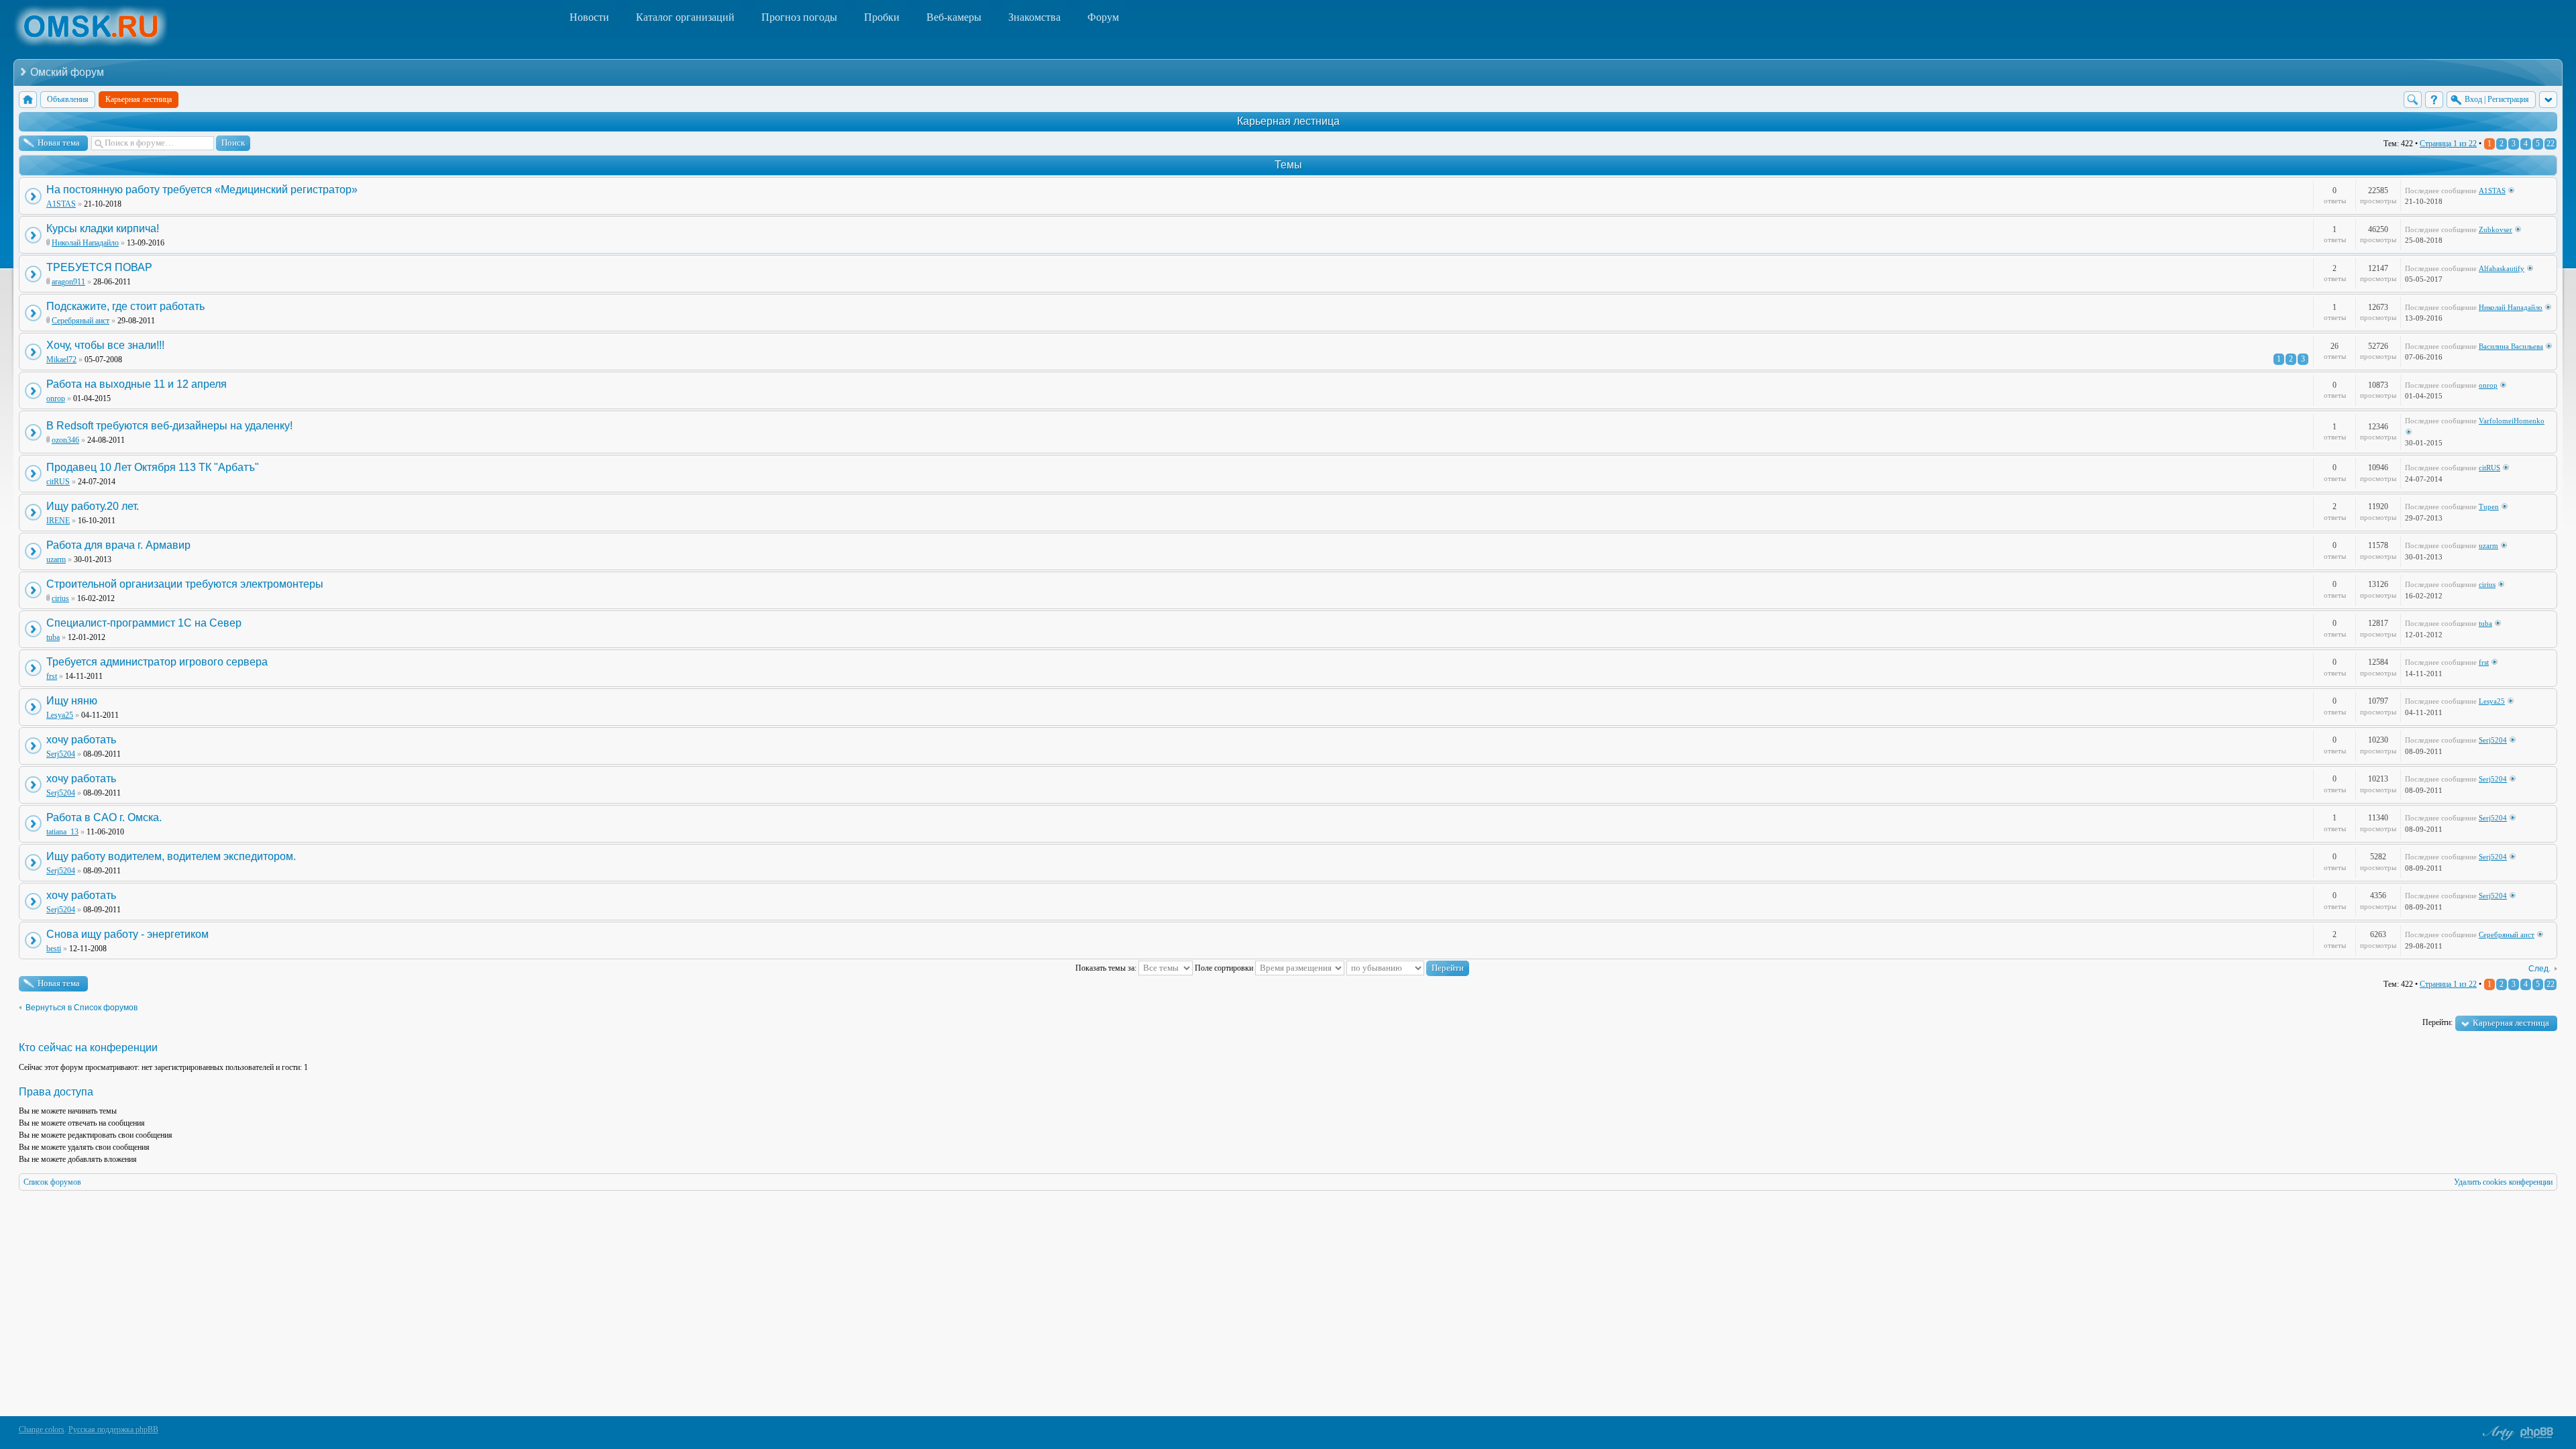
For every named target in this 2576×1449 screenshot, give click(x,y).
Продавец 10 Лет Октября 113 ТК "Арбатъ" (153, 467)
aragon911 (68, 282)
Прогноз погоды (799, 17)
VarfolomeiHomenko (2512, 421)
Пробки (882, 17)
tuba (53, 637)
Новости (589, 17)
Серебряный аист (80, 321)
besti (54, 949)
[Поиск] (2413, 100)
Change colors (42, 1430)
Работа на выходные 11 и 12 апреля (137, 384)
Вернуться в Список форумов (82, 1008)
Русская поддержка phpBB (113, 1430)
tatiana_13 (62, 832)
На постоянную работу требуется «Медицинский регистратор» (202, 190)
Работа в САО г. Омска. (104, 817)
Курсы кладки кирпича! (103, 228)
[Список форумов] (28, 100)
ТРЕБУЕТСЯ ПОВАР (99, 267)
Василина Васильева (2511, 346)
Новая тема (59, 143)
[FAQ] (2434, 100)
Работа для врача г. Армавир (118, 545)
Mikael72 (61, 360)
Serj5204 (61, 754)
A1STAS (61, 204)
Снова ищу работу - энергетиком (127, 934)
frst (52, 676)
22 (2551, 144)
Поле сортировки (1225, 968)
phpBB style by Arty (2497, 1433)
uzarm (56, 559)
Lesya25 (60, 715)
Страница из (2448, 144)
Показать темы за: (1107, 968)
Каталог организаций (685, 17)
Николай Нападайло (85, 243)
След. (2539, 969)
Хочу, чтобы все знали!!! (105, 345)
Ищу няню (72, 701)
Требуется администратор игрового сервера (157, 662)
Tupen (2489, 506)
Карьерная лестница (1288, 121)
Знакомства (1034, 17)
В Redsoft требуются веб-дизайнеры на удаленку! (169, 426)
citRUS (58, 482)
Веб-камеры (954, 17)
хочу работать (81, 740)
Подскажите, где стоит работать (125, 306)
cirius (60, 598)
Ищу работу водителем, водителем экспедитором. (171, 856)
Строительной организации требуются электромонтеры (185, 584)
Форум (1103, 17)
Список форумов (52, 1182)
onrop (56, 398)
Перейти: (2437, 1022)
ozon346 (65, 440)
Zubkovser (2495, 229)
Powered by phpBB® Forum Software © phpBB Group (2537, 1433)
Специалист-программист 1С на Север (144, 623)
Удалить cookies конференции (2503, 1182)
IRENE (58, 521)
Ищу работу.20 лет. (93, 506)
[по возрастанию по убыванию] (1408, 968)
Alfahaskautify (2502, 268)
